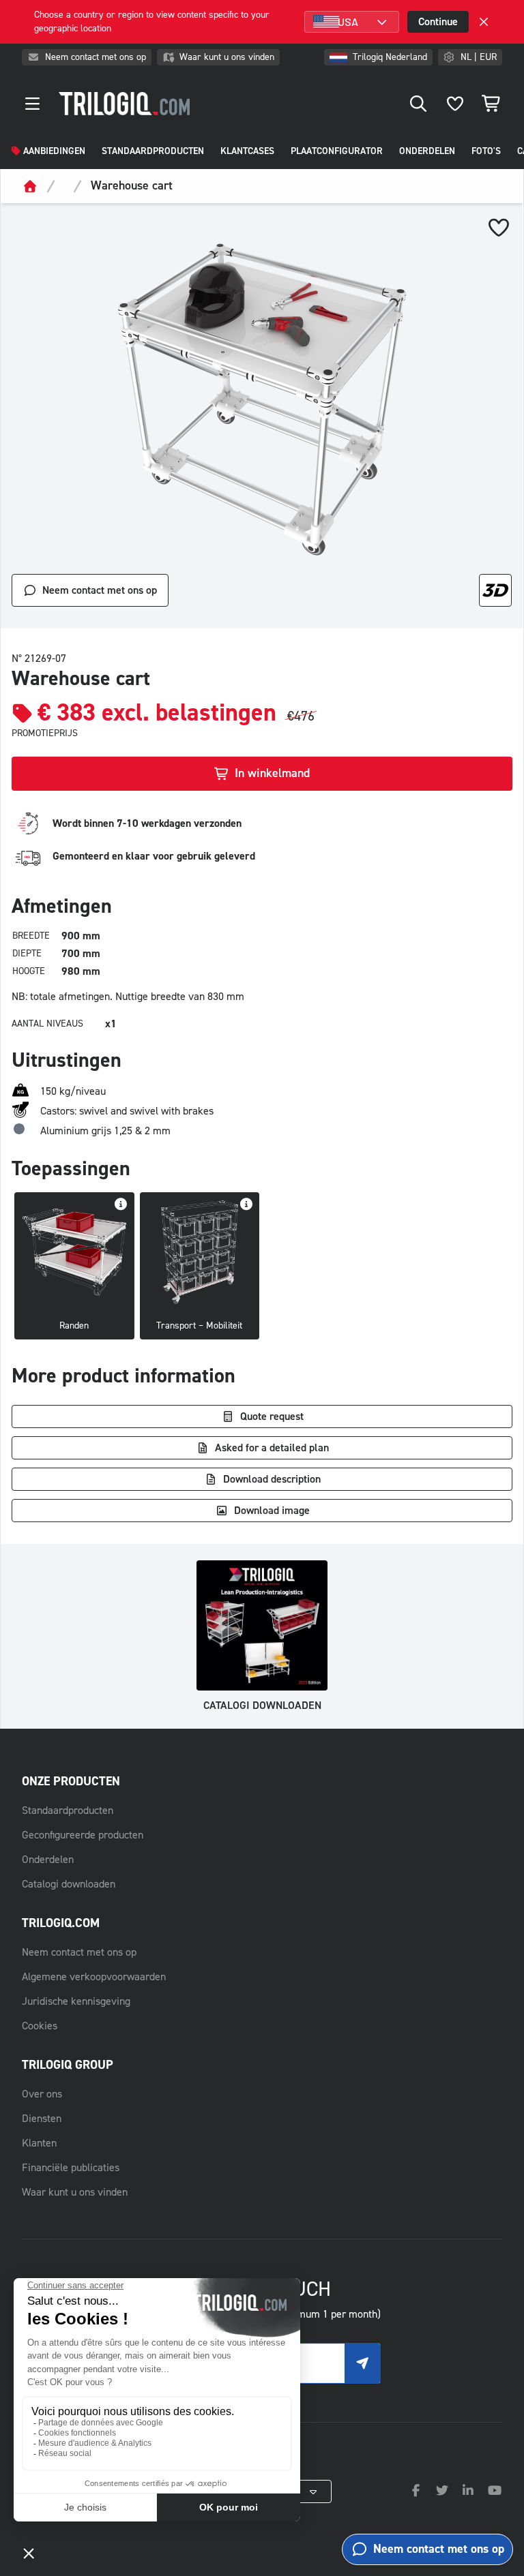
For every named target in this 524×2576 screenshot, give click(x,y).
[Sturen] (362, 2363)
